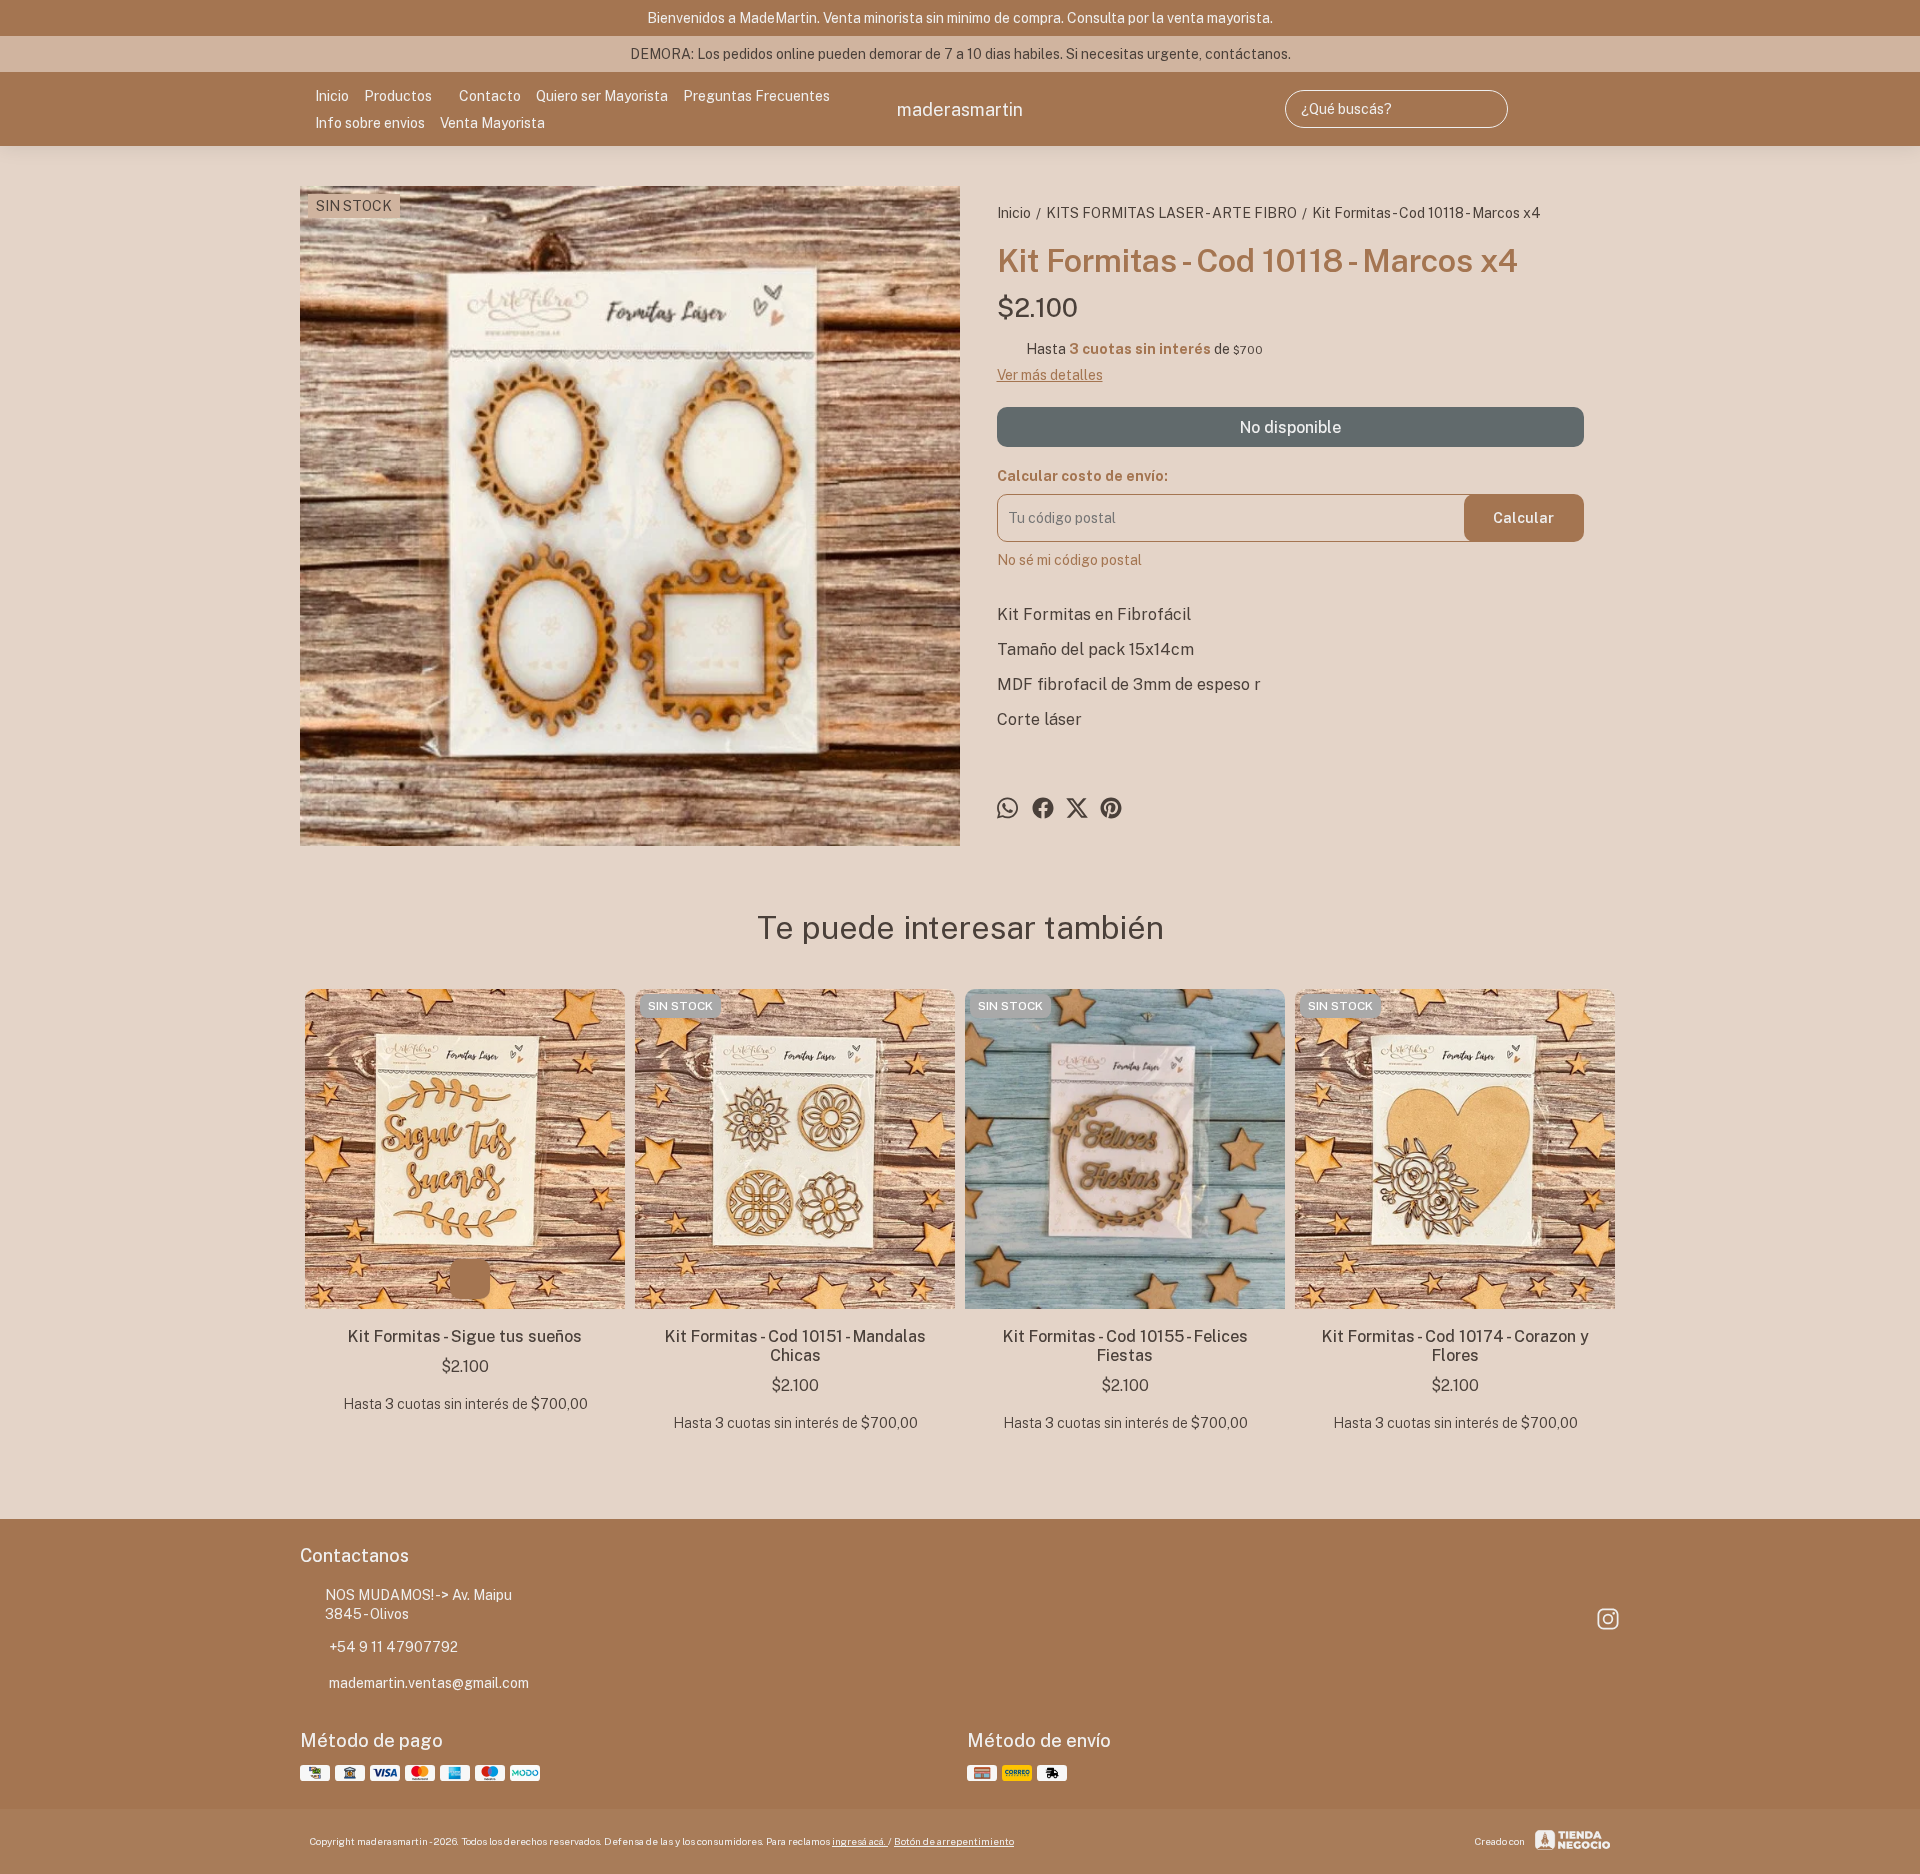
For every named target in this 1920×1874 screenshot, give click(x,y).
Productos (398, 96)
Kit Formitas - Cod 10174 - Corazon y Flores (1455, 1346)
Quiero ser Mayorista (602, 96)
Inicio (332, 96)
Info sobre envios (370, 123)
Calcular (1523, 518)
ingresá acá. (860, 1841)
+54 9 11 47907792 (393, 1647)
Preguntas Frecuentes (756, 96)
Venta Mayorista (492, 123)
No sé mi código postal (1069, 560)
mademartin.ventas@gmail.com (429, 1683)
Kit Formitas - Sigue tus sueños (465, 1336)
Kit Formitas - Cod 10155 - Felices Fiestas (1125, 1346)
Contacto (490, 96)
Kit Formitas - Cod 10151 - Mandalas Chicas (795, 1346)
